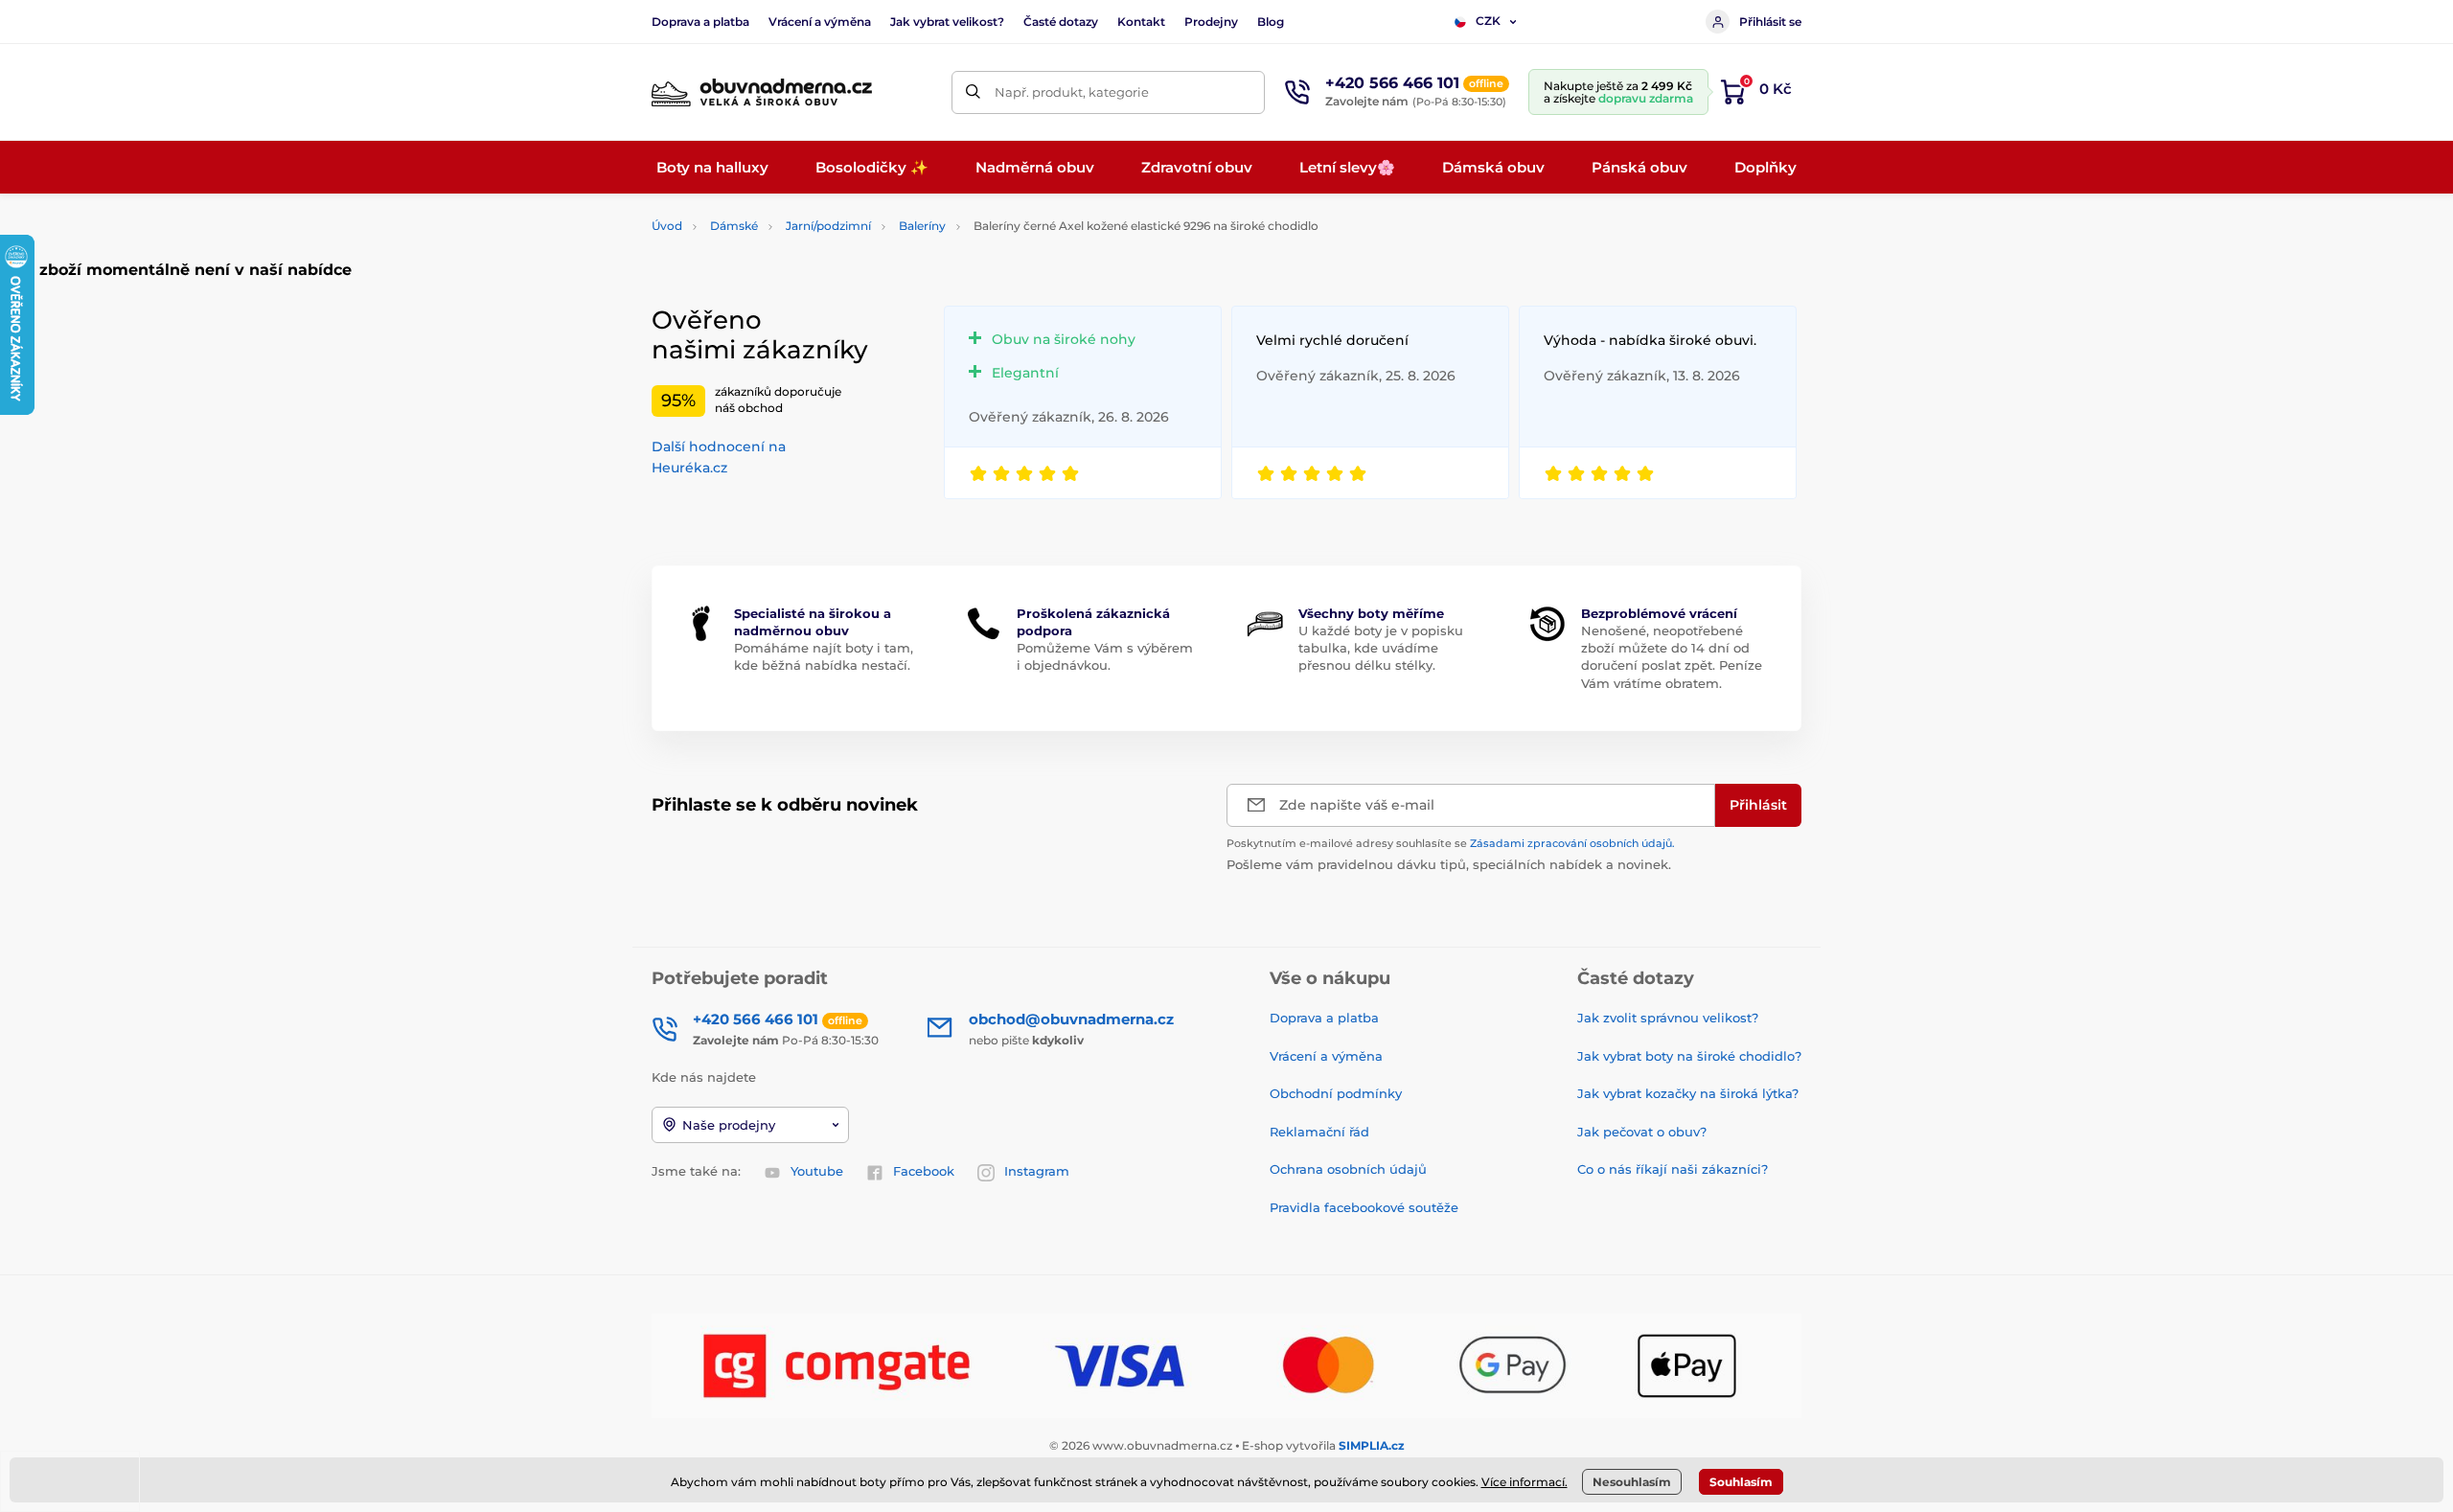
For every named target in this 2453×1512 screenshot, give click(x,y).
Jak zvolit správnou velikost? (1668, 1018)
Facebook (924, 1171)
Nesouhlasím (1632, 1482)
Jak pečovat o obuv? (1642, 1132)
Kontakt (1141, 22)
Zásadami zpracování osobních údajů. (1572, 843)
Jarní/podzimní (828, 226)
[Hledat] (973, 92)
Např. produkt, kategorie (1072, 92)
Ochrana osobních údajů (1348, 1169)
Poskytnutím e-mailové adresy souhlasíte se (1451, 843)
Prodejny (1211, 22)
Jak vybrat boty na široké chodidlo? (1689, 1056)
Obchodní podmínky (1336, 1093)
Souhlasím (1741, 1482)
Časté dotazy (1061, 22)
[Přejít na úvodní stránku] (762, 92)
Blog (1271, 22)
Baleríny (922, 226)
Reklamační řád (1319, 1132)
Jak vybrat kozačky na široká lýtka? (1688, 1093)
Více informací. (1525, 1482)
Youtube (817, 1171)
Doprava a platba (700, 22)
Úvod (667, 226)
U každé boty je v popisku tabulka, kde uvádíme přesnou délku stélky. (1381, 648)
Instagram (1037, 1171)
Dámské (734, 226)
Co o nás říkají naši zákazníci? (1673, 1169)
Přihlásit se (1770, 22)
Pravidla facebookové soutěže (1364, 1207)
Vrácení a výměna (820, 22)
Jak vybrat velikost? (947, 22)
